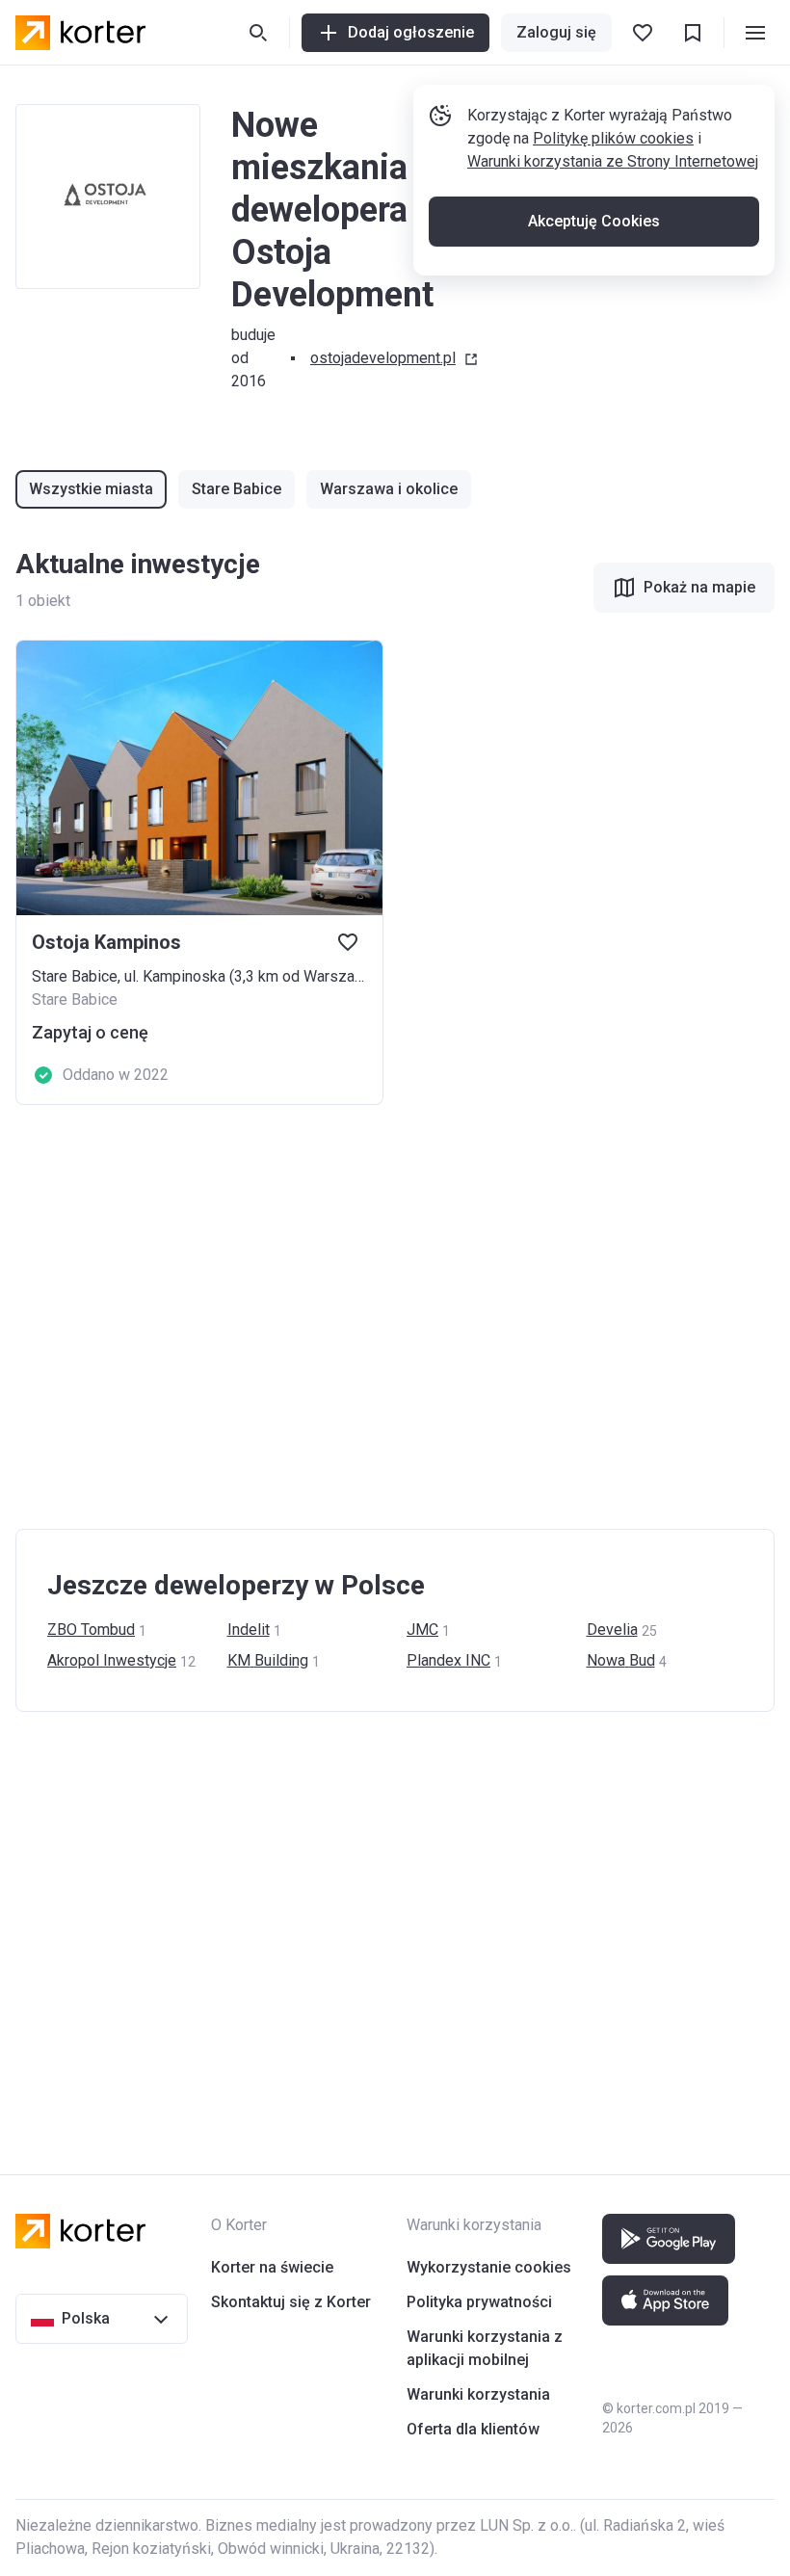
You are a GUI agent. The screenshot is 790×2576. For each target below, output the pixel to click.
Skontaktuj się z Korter (291, 2302)
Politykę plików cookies (613, 138)
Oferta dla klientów (473, 2429)
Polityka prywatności (479, 2302)
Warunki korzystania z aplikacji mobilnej (485, 2348)
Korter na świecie (272, 2267)
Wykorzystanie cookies (489, 2267)
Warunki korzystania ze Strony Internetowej (613, 161)
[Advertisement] (395, 1317)
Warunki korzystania (478, 2394)
